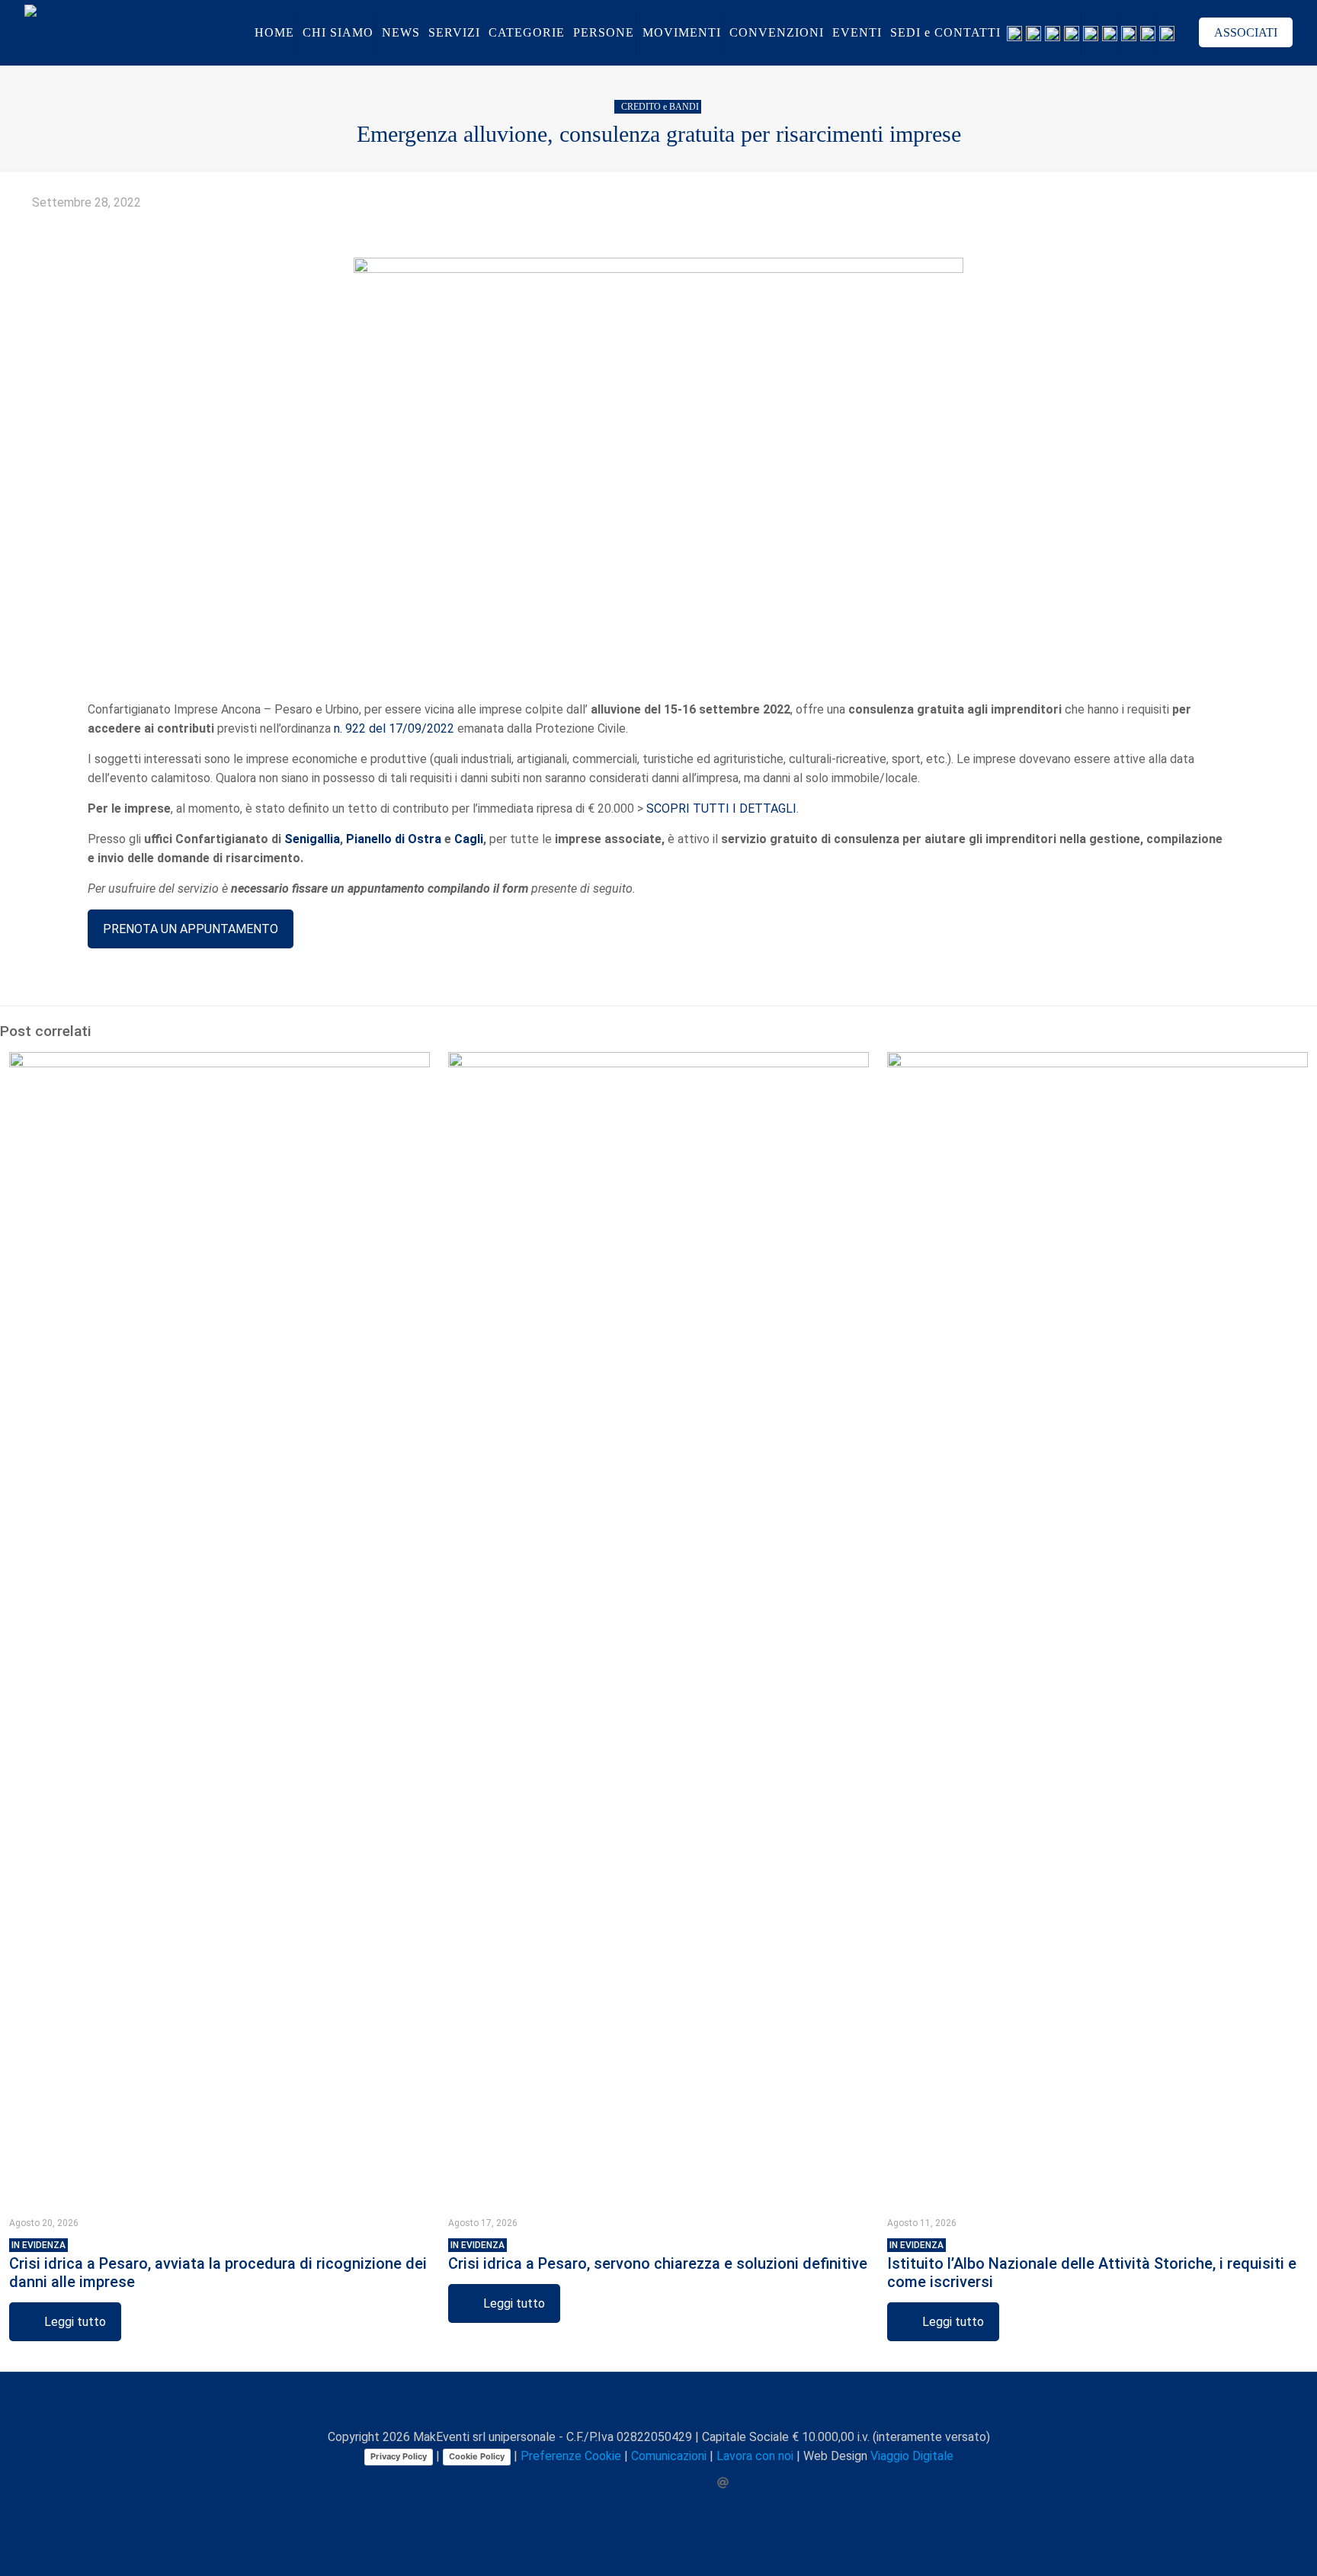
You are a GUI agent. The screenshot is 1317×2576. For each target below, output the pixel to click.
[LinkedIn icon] (659, 2483)
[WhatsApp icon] (595, 2483)
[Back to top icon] (658, 2404)
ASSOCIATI (1246, 32)
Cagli (469, 839)
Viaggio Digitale (912, 2456)
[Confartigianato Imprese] (120, 32)
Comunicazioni (669, 2456)
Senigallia (312, 839)
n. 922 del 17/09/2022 (394, 728)
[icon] (691, 2483)
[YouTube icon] (643, 2483)
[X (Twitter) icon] (627, 2483)
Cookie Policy (477, 2456)
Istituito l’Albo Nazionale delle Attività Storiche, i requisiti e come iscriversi (1092, 2265)
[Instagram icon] (675, 2483)
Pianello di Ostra (394, 839)
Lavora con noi (755, 2456)
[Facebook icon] (611, 2483)
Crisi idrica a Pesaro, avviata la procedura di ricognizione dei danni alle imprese (218, 2265)
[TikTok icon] (707, 2483)
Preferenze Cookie (571, 2456)
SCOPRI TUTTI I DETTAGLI (721, 808)
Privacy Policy (399, 2456)
